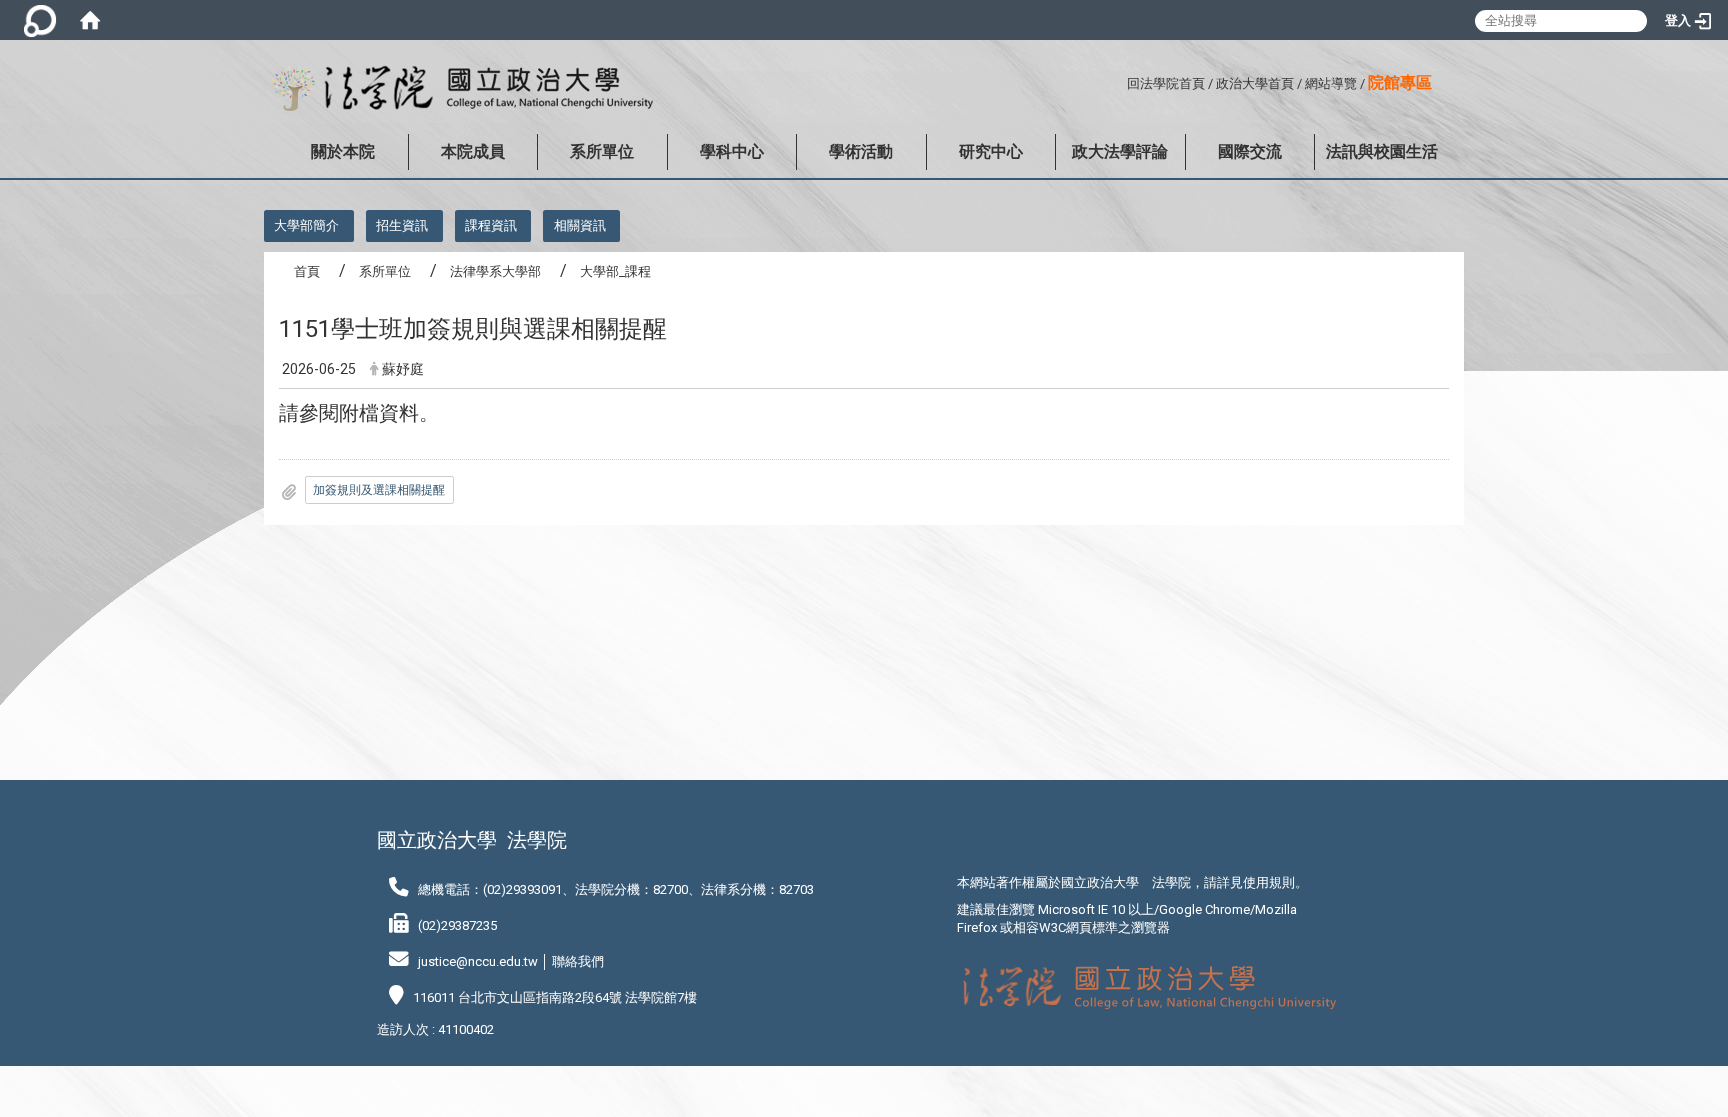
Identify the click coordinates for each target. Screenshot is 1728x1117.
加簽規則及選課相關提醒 (379, 490)
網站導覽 (1331, 83)
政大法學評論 (1120, 151)
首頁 (307, 271)
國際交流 (1250, 151)
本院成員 (473, 151)
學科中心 (732, 151)
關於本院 (343, 151)
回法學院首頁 (1166, 83)
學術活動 (861, 151)
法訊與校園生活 (1382, 151)
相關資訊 (580, 225)
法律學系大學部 (495, 271)
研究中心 (991, 151)
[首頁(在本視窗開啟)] (90, 20)
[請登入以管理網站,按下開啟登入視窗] (40, 20)
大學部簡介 (306, 225)
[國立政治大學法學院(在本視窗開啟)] (458, 89)
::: (1119, 80)
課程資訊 (491, 225)
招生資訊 (402, 225)
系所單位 (602, 151)
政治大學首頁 (1255, 83)
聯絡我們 (578, 961)
